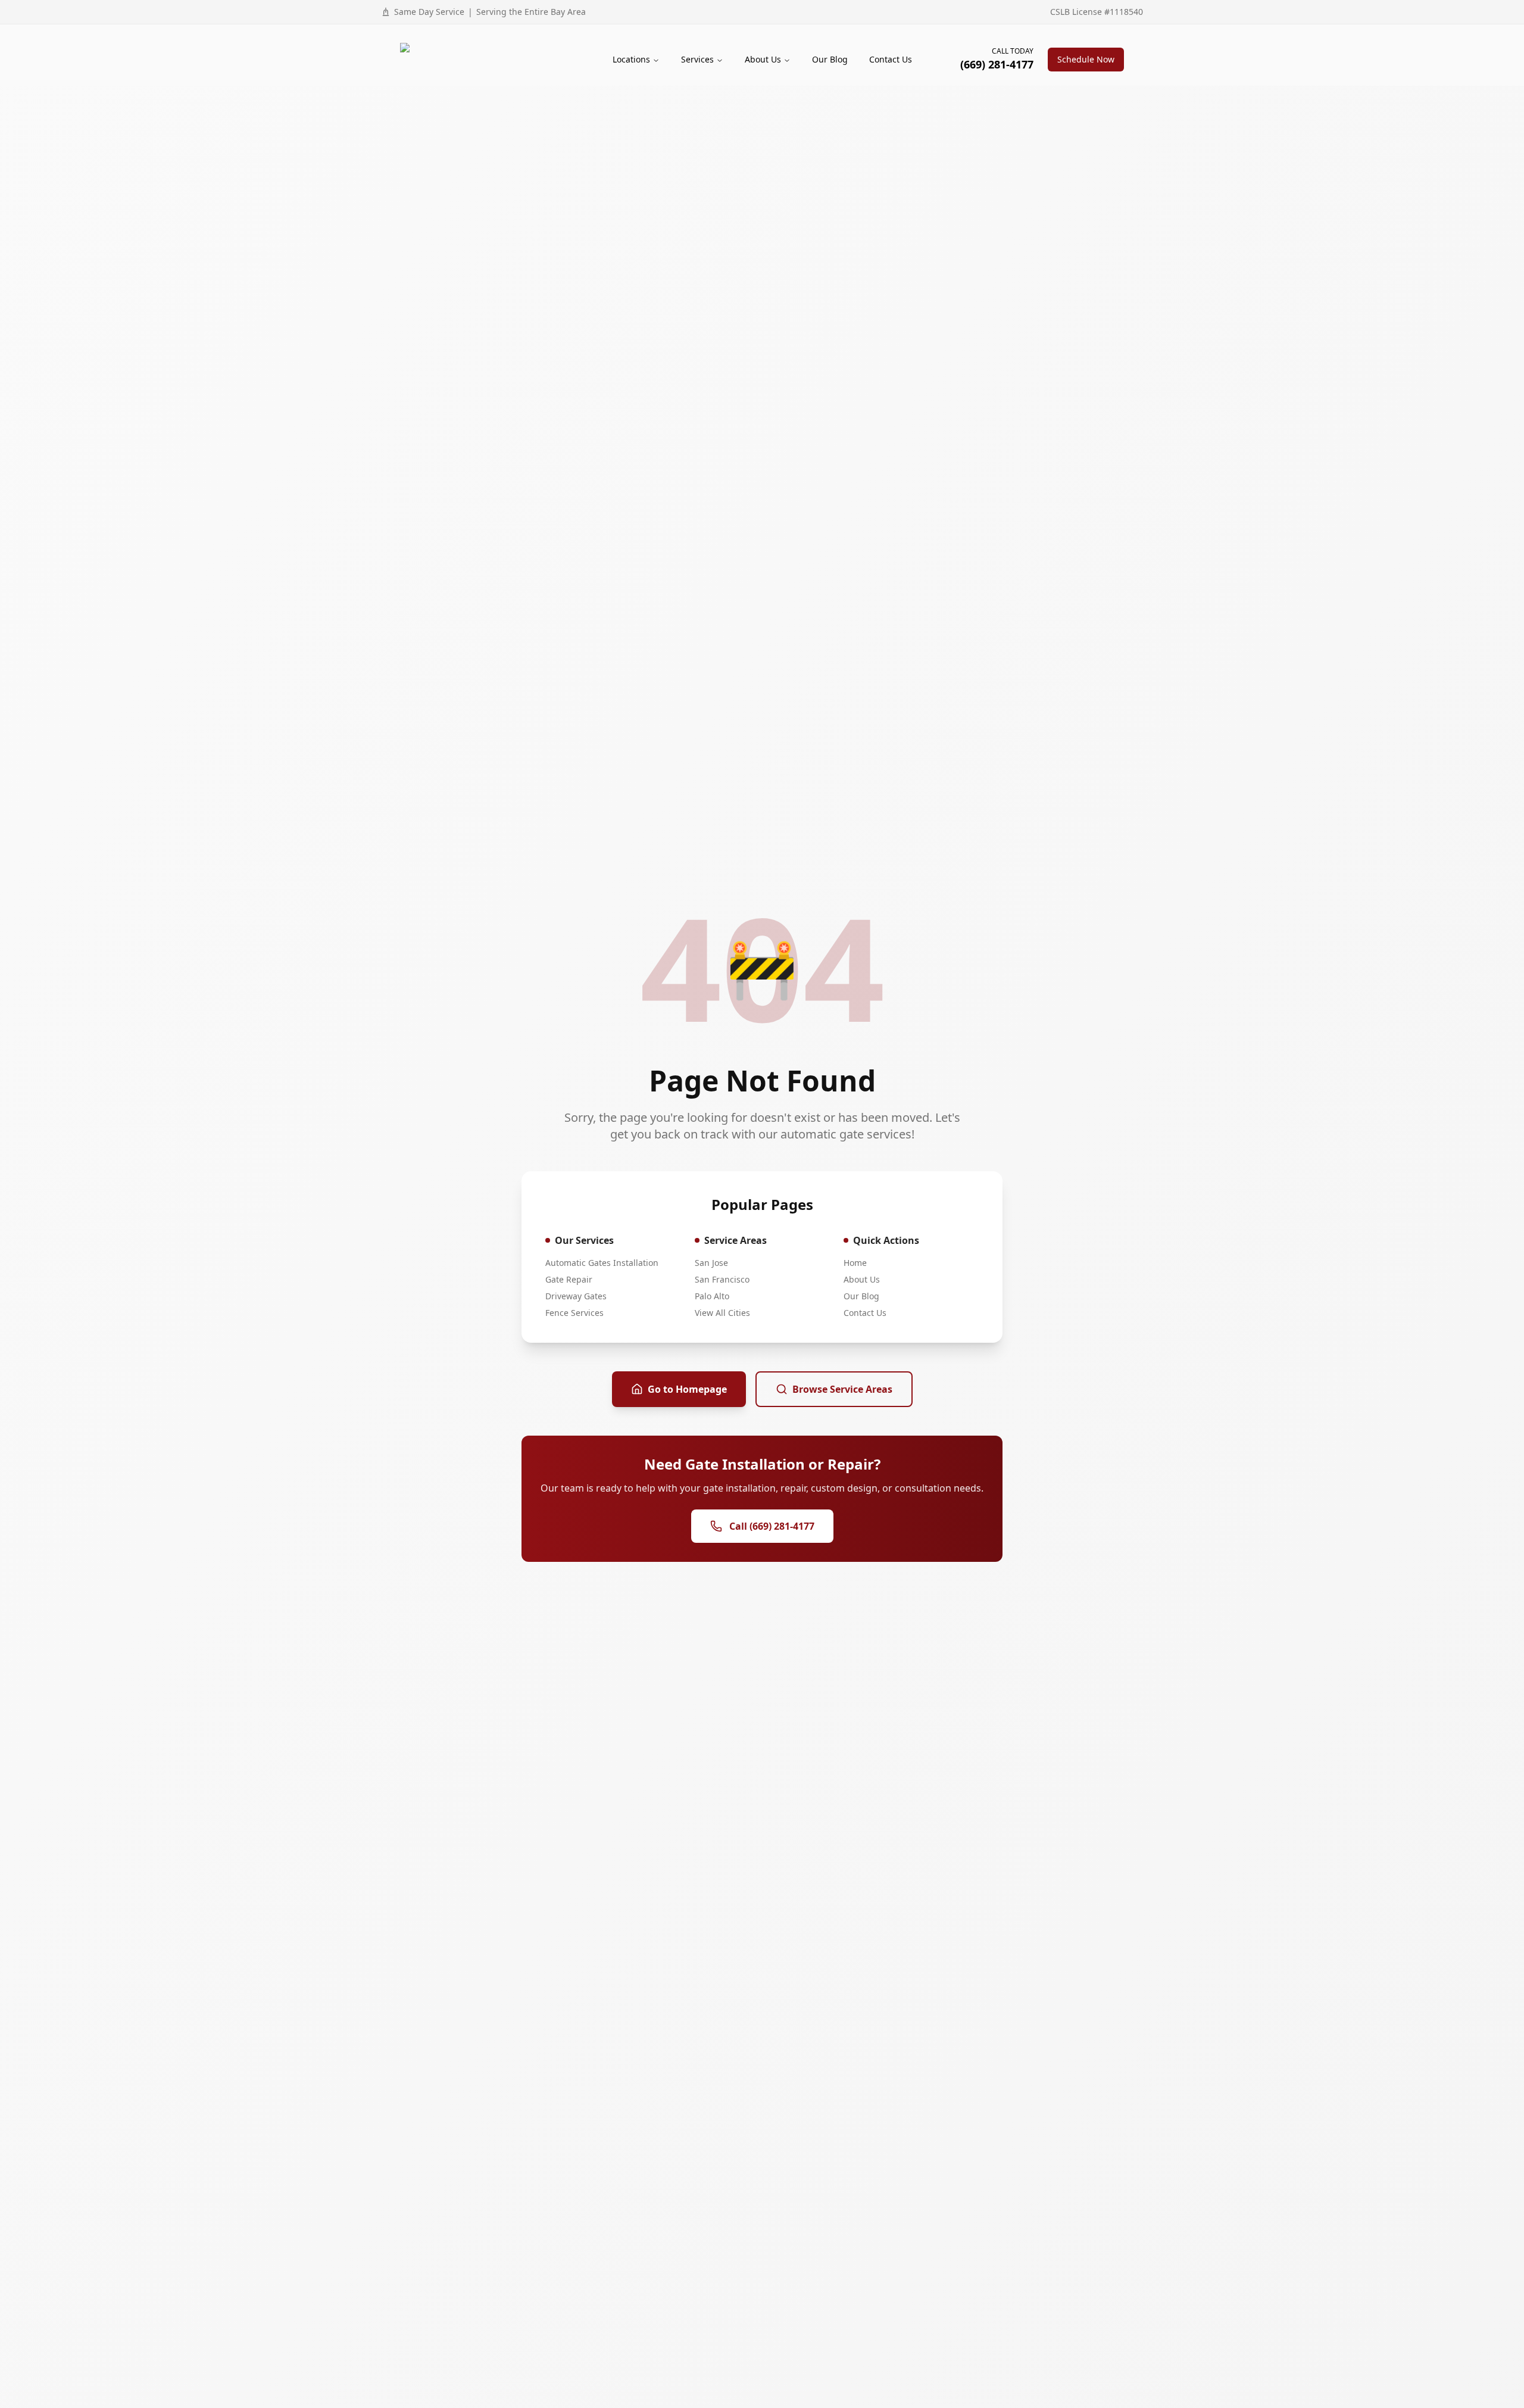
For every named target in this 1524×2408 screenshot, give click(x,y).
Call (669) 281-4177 (772, 1526)
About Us (763, 59)
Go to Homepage (687, 1389)
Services (697, 59)
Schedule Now (1086, 59)
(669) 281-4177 (997, 64)
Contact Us (891, 59)
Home (855, 1263)
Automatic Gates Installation (602, 1263)
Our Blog (830, 59)
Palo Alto (712, 1296)
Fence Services (574, 1313)
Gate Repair (569, 1279)
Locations (631, 59)
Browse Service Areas (842, 1389)
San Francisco (722, 1279)
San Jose (711, 1263)
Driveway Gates (576, 1296)
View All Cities (722, 1313)
